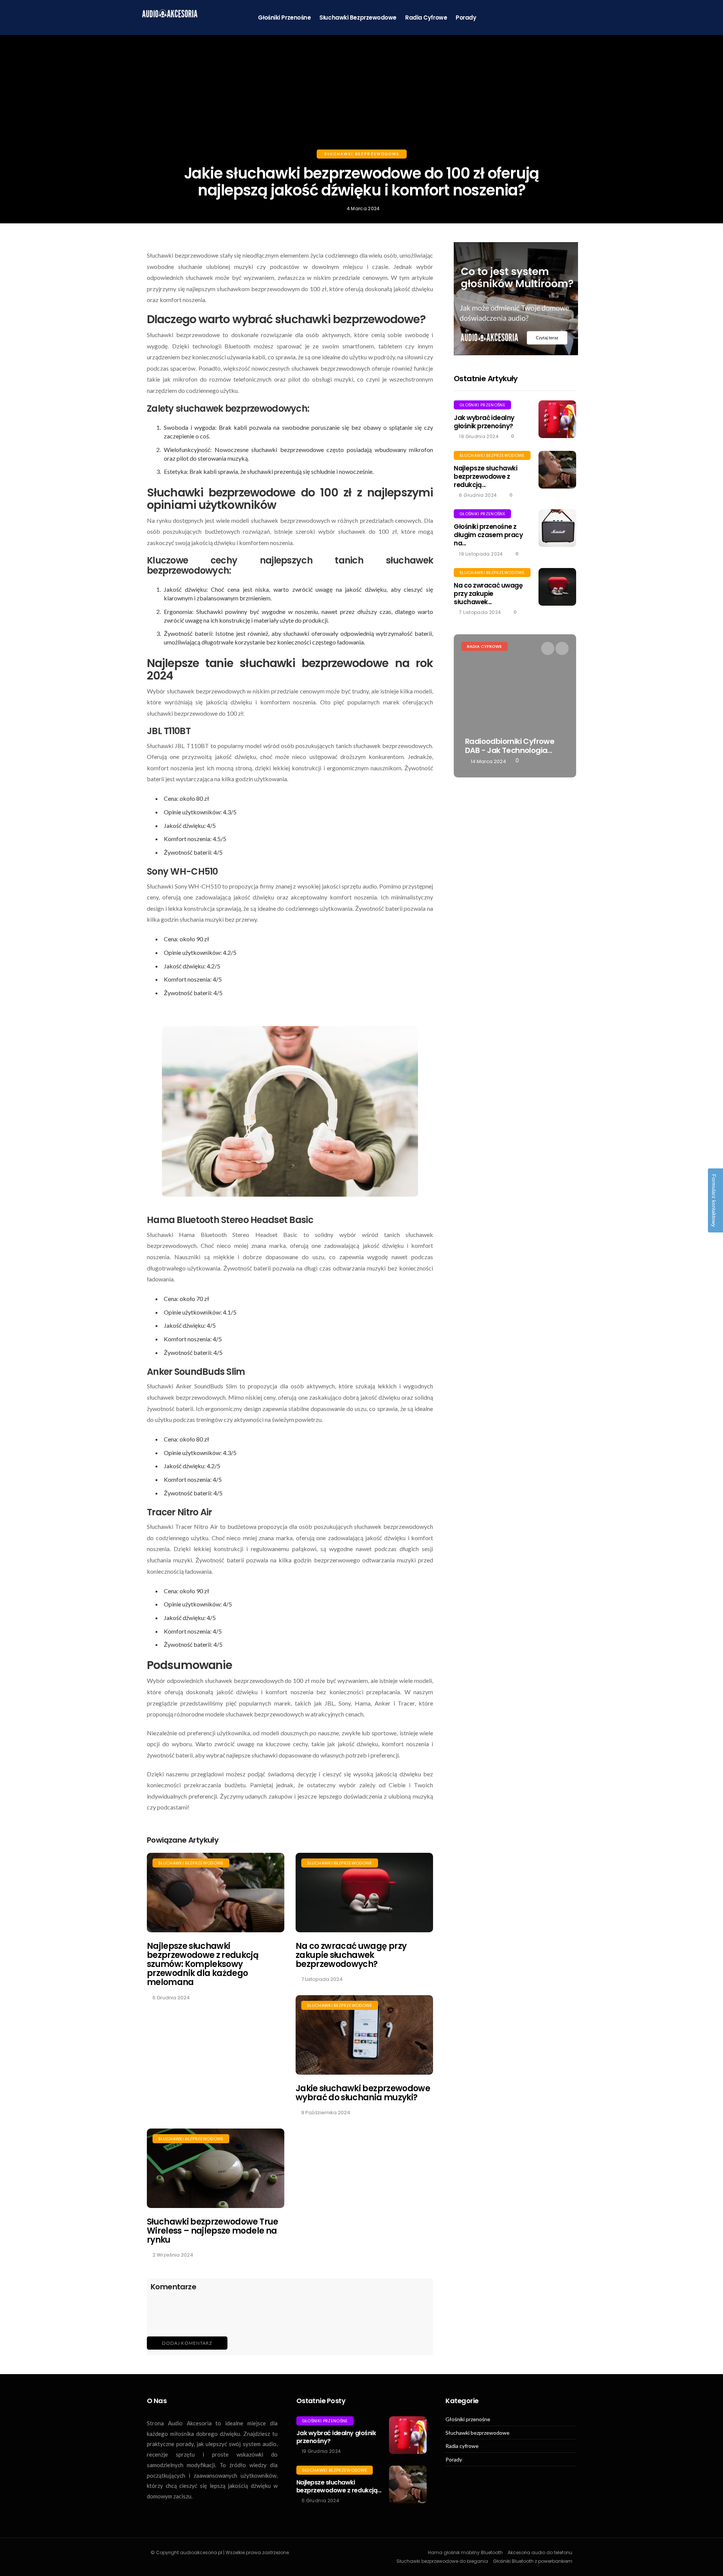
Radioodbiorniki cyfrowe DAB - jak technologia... (510, 746)
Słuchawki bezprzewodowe (358, 18)
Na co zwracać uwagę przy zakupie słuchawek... (488, 594)
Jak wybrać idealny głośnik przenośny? (484, 422)
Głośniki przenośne (284, 18)
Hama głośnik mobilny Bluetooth (465, 2552)
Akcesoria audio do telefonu (540, 2552)
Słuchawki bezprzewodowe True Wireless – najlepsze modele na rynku (213, 2231)
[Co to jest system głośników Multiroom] (516, 299)
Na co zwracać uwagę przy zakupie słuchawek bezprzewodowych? (351, 1955)
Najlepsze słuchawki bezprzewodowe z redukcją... (485, 476)
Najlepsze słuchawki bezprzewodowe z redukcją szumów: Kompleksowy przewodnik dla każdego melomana (203, 1964)
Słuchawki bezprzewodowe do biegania (442, 2561)
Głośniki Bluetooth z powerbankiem (533, 2561)
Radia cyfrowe (426, 18)
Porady (466, 18)
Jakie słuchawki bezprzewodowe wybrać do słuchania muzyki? (363, 2093)
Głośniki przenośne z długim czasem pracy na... (488, 535)
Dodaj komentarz (187, 2343)
